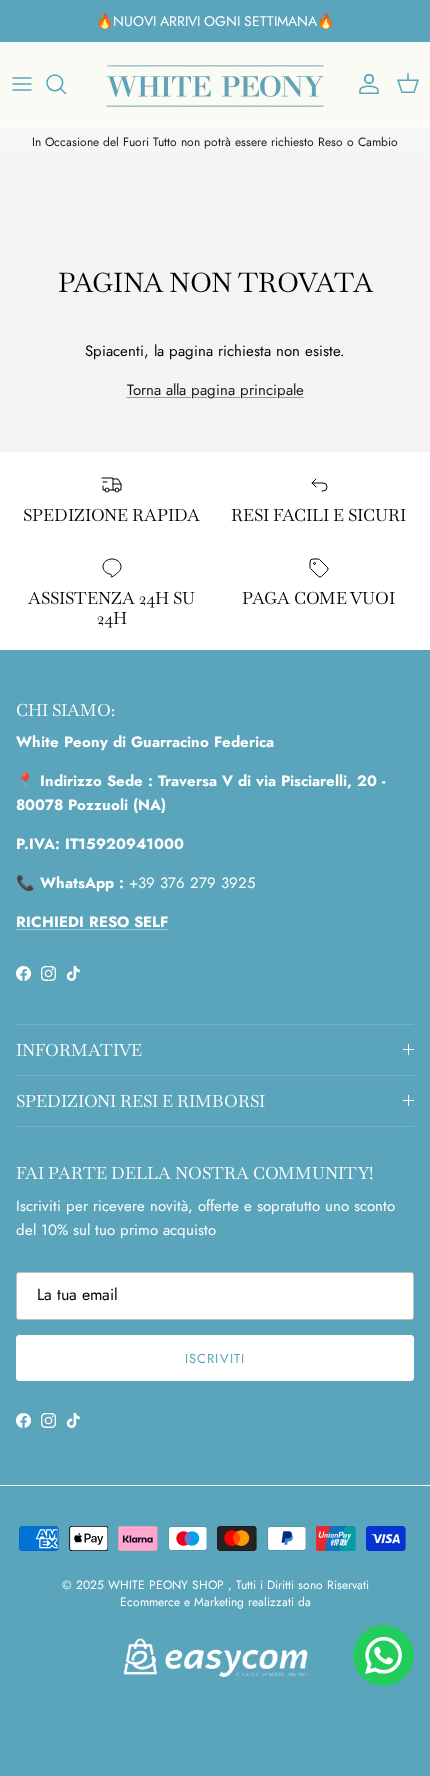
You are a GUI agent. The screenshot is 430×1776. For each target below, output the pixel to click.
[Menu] (22, 84)
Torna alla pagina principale (215, 390)
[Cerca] (66, 84)
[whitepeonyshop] (215, 84)
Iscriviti (214, 1358)
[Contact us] (383, 1655)
